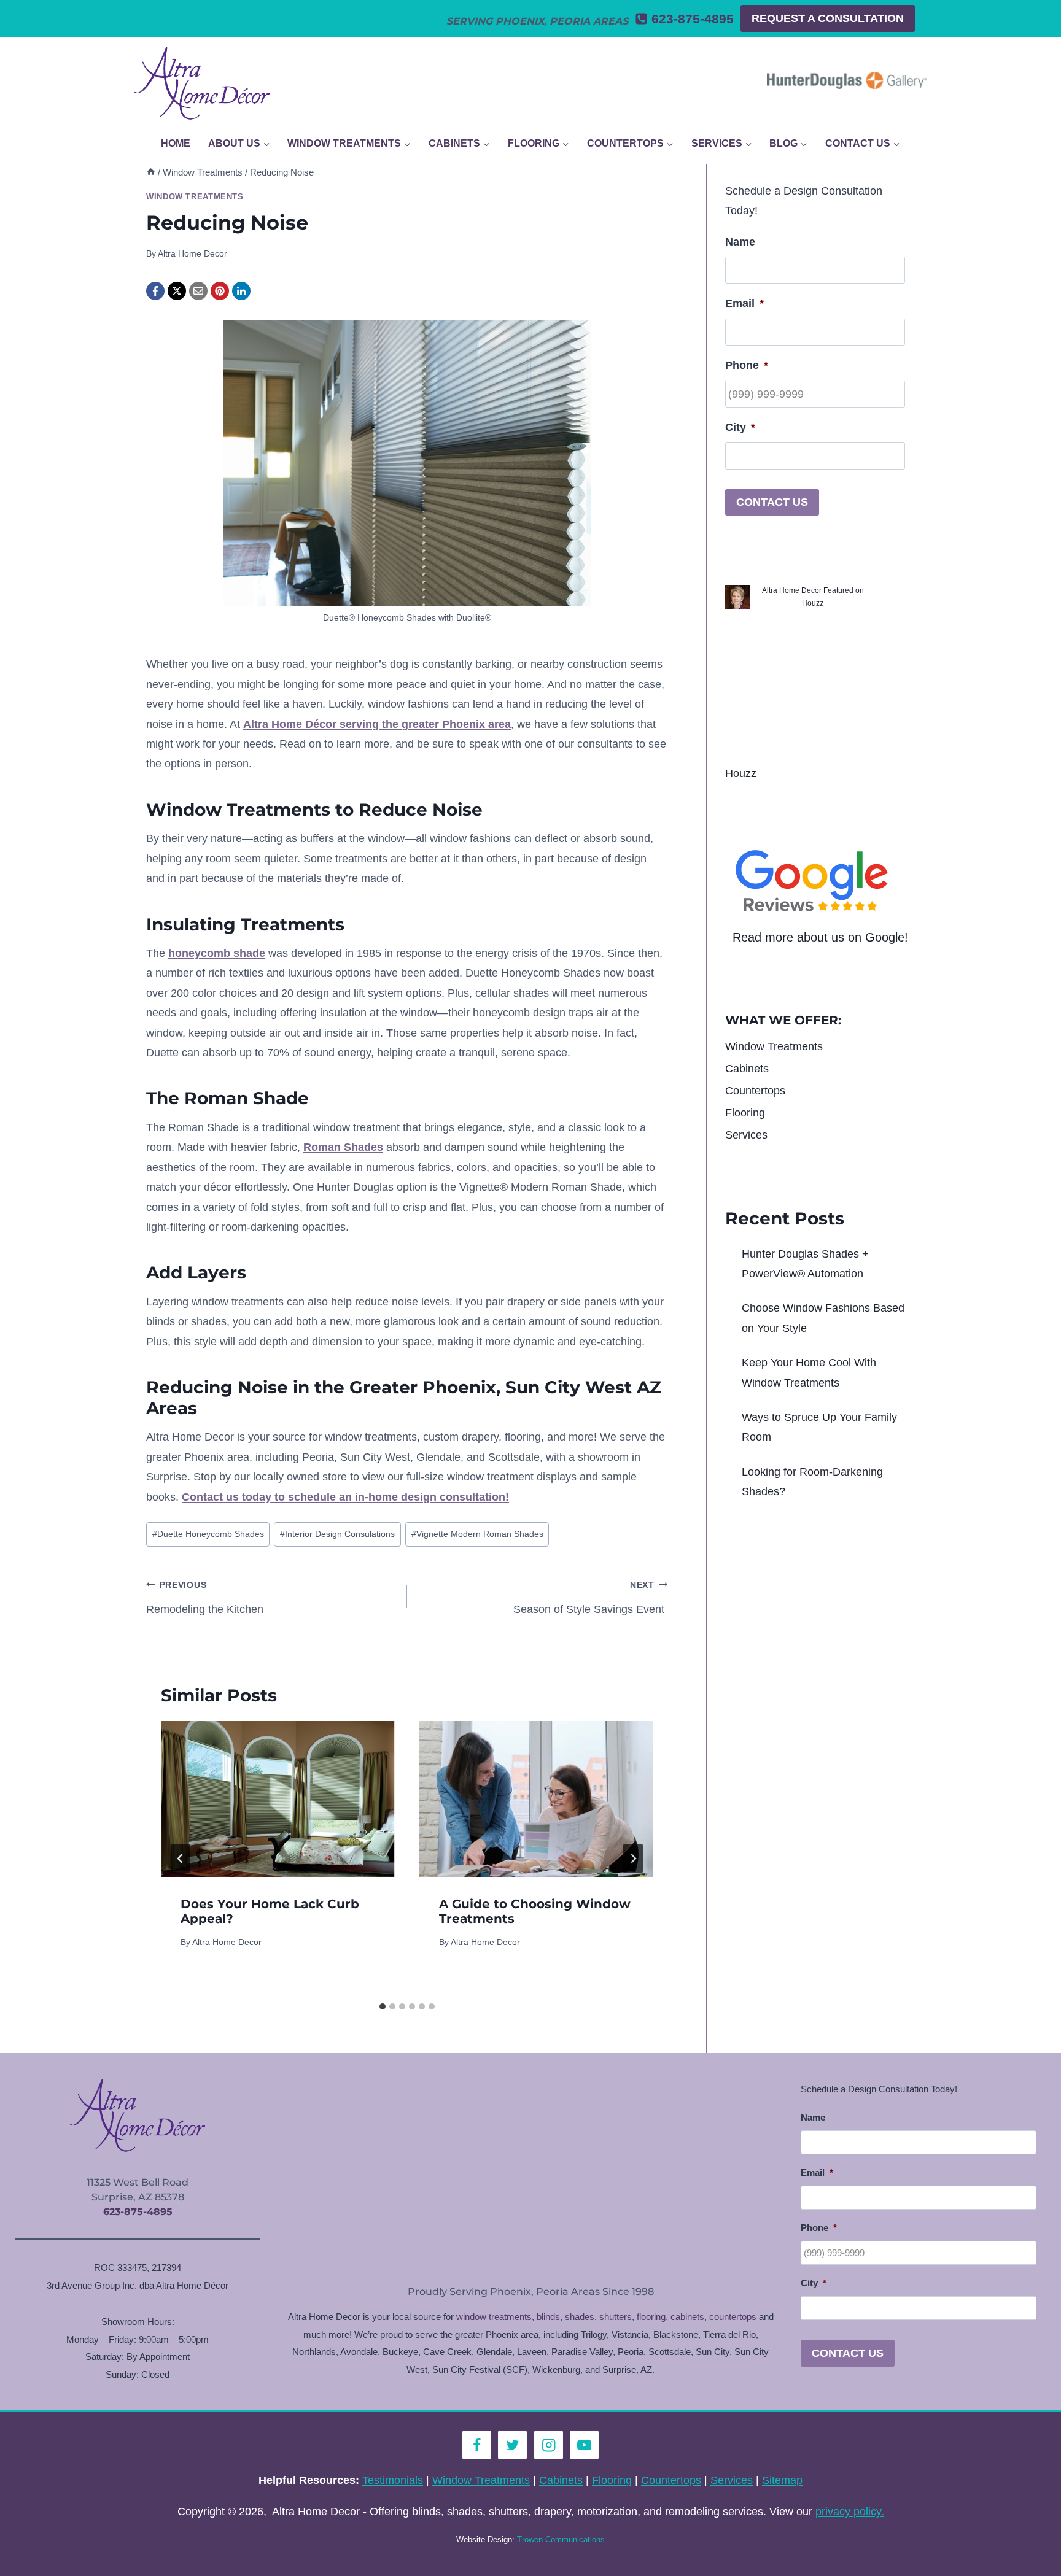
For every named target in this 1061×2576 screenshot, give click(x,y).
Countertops (755, 1091)
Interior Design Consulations (337, 1534)
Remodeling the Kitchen (206, 1598)
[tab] (383, 2006)
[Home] (151, 172)
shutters (616, 2317)
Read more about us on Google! (820, 937)
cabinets (687, 2317)
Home (176, 143)
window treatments (494, 2317)
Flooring (745, 1113)
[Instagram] (549, 2445)
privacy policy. (850, 2512)
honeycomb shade (217, 953)
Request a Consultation (828, 18)
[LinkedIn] (241, 291)
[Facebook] (155, 291)
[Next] (633, 1859)
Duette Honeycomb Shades (208, 1534)
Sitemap (782, 2480)
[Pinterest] (220, 291)
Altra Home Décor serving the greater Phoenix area (377, 724)
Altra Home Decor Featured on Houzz (813, 597)
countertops (733, 2317)
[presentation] (278, 1799)
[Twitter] (512, 2445)
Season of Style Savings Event (590, 1598)
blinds (548, 2317)
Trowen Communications (561, 2539)
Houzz (741, 773)
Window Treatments (195, 197)
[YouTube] (584, 2445)
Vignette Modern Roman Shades (477, 1534)
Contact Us (772, 502)
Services (746, 1135)
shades (580, 2317)
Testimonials (393, 2480)
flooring (651, 2317)
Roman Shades (343, 1147)
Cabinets (747, 1069)
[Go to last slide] (181, 1859)
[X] (177, 291)
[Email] (198, 291)
